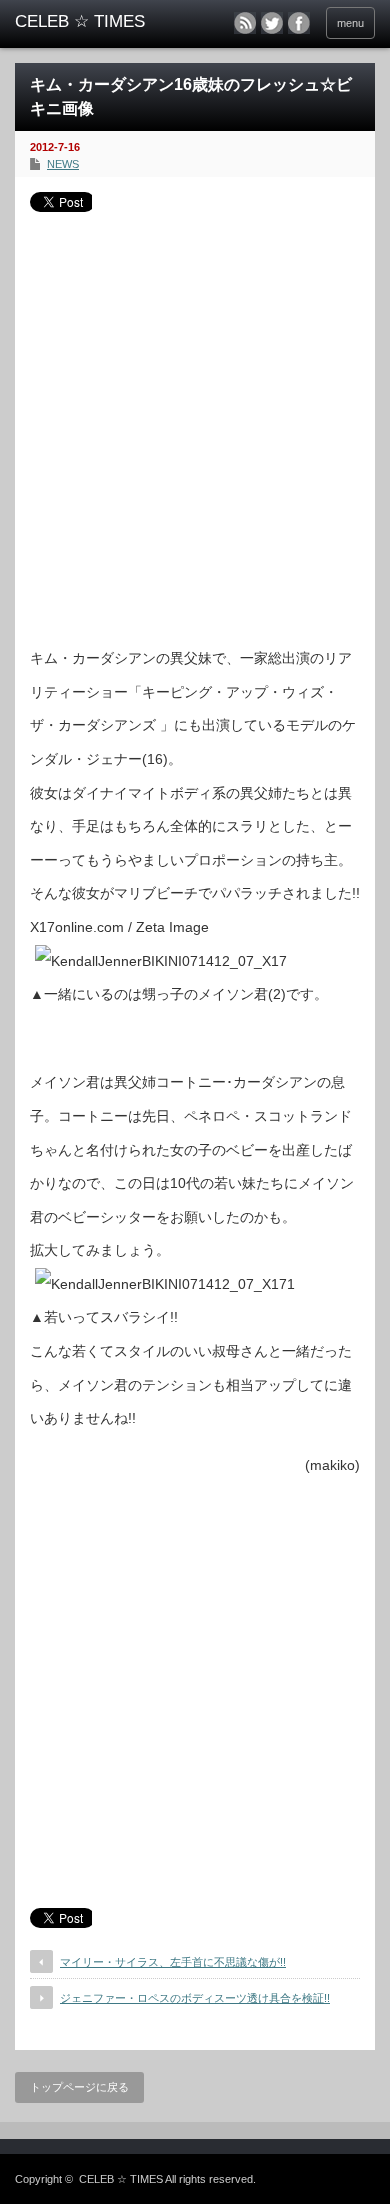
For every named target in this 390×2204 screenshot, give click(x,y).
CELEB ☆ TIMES (121, 2179)
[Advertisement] (195, 422)
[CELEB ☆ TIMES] (93, 22)
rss (245, 23)
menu (350, 23)
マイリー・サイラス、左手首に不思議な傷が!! (173, 1962)
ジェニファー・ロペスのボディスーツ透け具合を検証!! (195, 1998)
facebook (299, 23)
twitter (272, 23)
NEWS (63, 164)
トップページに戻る (79, 2087)
